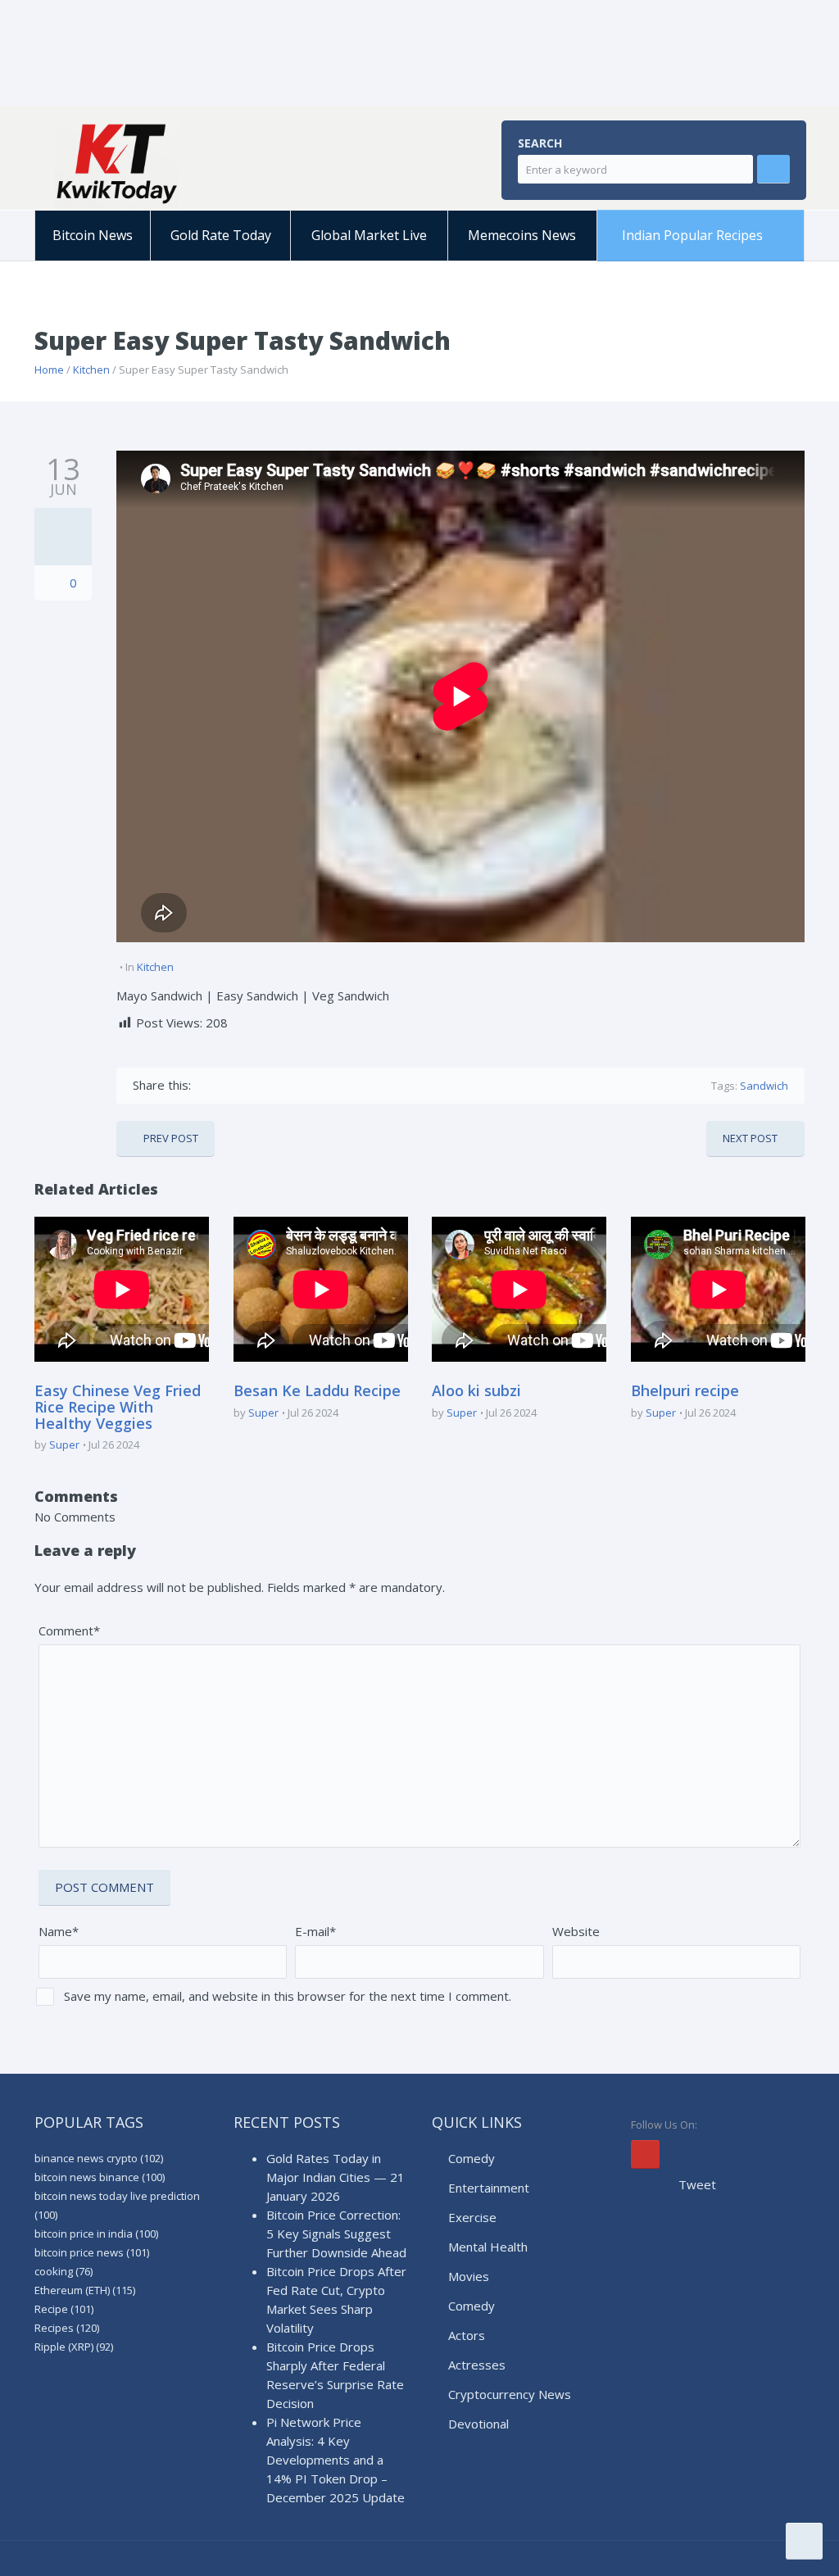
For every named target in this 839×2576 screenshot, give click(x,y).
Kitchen (91, 370)
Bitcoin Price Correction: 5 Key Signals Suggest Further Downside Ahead (336, 2234)
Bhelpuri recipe (685, 1390)
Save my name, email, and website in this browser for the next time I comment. (288, 1996)
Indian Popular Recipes (692, 235)
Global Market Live (369, 235)
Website (576, 1931)
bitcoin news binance (100, 2177)
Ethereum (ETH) (85, 2290)
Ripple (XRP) (74, 2347)
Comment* (69, 1630)
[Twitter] (230, 1085)
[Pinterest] (277, 1085)
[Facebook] (206, 1085)
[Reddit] (325, 1085)
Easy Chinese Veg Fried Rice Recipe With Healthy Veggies (118, 1407)
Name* (59, 1931)
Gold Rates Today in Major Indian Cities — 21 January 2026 (336, 2177)
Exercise (472, 2217)
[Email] (349, 1085)
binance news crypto (99, 2158)
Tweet (697, 2184)
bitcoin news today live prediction (117, 2205)
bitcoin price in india (96, 2234)
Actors (467, 2335)
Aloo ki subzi (476, 1390)
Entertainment (489, 2188)
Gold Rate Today (221, 235)
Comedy (472, 2158)
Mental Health (488, 2247)
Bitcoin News (93, 235)
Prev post (171, 1138)
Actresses (477, 2365)
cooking (63, 2271)
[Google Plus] (254, 1085)
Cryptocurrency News (510, 2394)
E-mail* (315, 1931)
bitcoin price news (92, 2252)
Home (49, 370)
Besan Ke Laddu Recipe (317, 1390)
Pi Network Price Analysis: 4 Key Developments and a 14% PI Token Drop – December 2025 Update (336, 2460)
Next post (750, 1138)
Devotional (478, 2424)
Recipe (64, 2309)
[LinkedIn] (301, 1085)
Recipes (67, 2328)
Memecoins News (522, 235)
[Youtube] (645, 2154)
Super (64, 1444)
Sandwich (764, 1086)
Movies (469, 2276)
